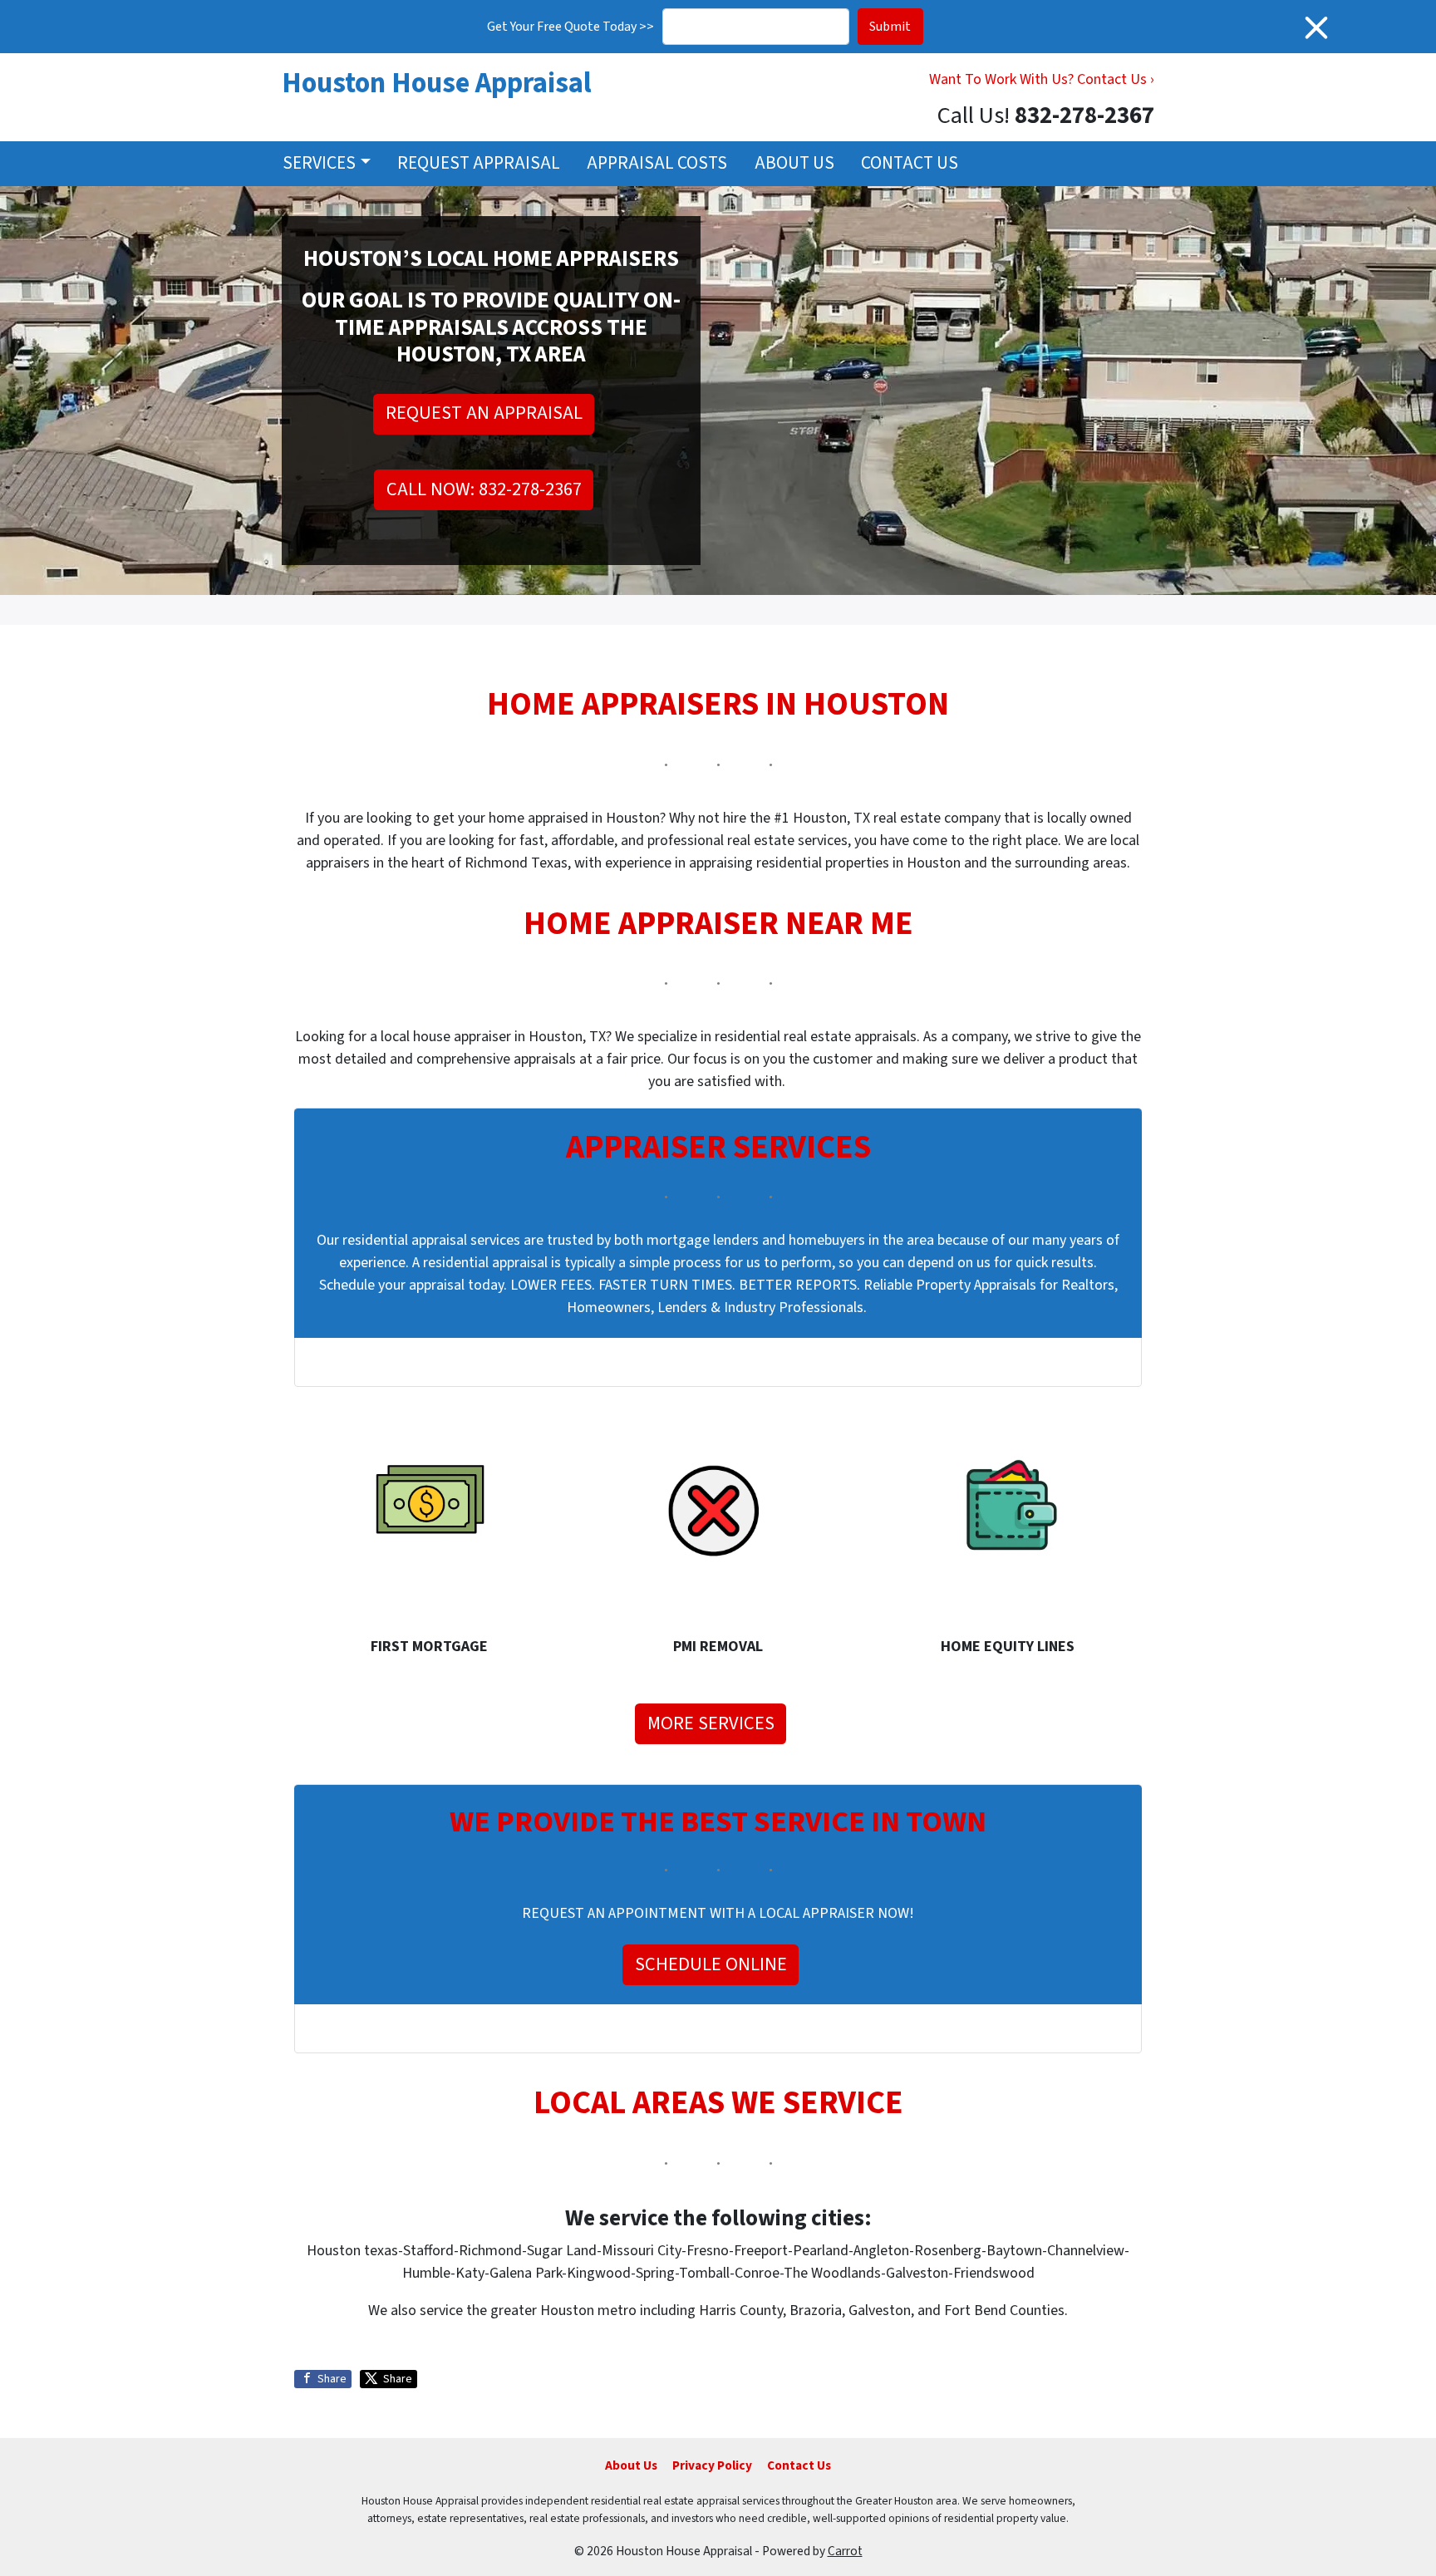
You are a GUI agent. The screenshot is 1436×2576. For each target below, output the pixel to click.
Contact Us (799, 2465)
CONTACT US (910, 163)
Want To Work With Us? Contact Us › (1042, 79)
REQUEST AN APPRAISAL (484, 413)
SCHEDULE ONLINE (711, 1964)
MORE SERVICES (711, 1723)
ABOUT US (794, 163)
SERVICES (319, 163)
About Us (631, 2465)
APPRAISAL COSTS (657, 163)
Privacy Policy (712, 2465)
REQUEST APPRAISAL (479, 163)
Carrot (845, 2551)
